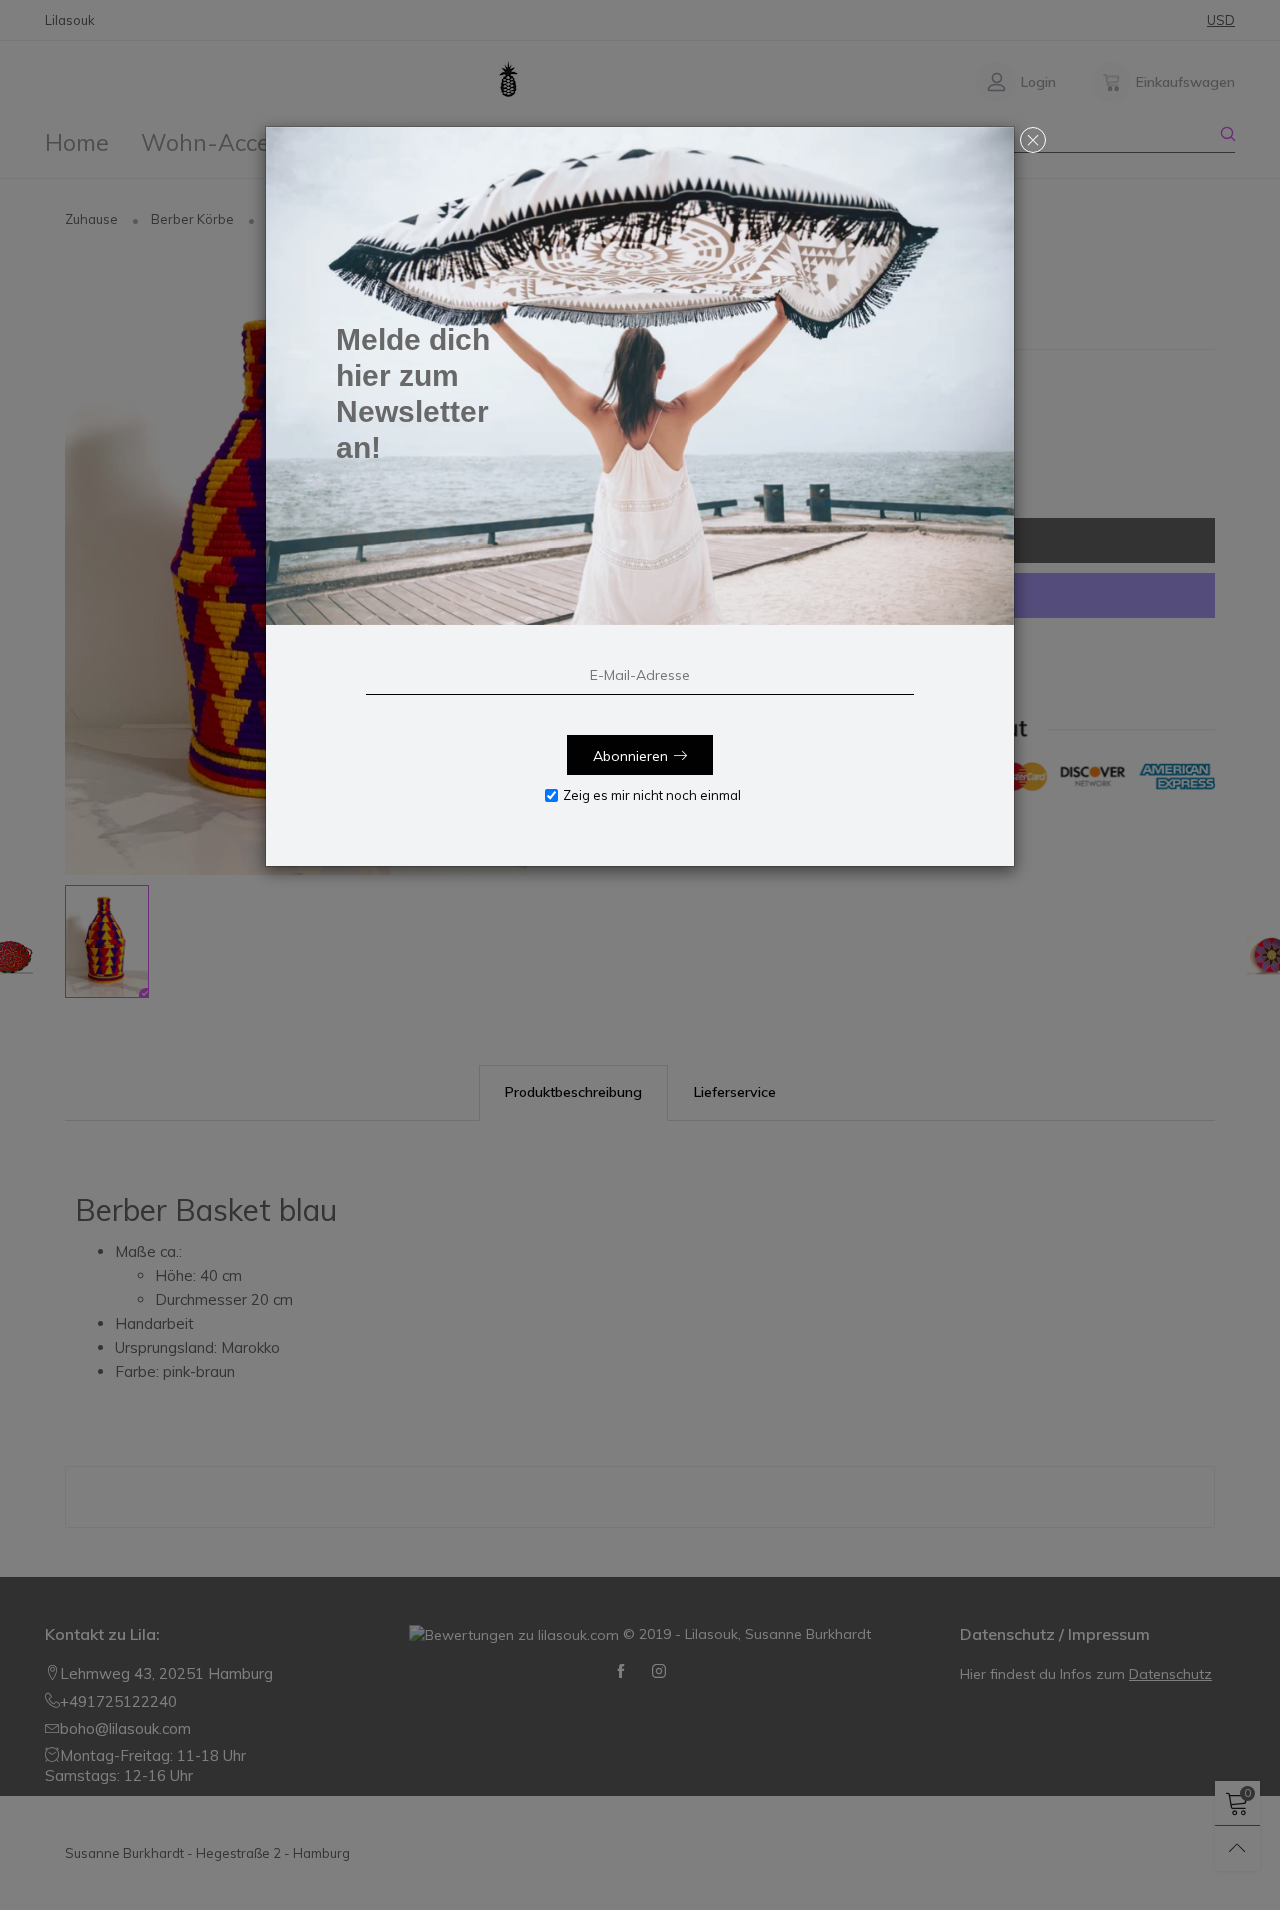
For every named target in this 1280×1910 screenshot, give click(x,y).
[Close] (1033, 140)
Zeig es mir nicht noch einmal (652, 795)
